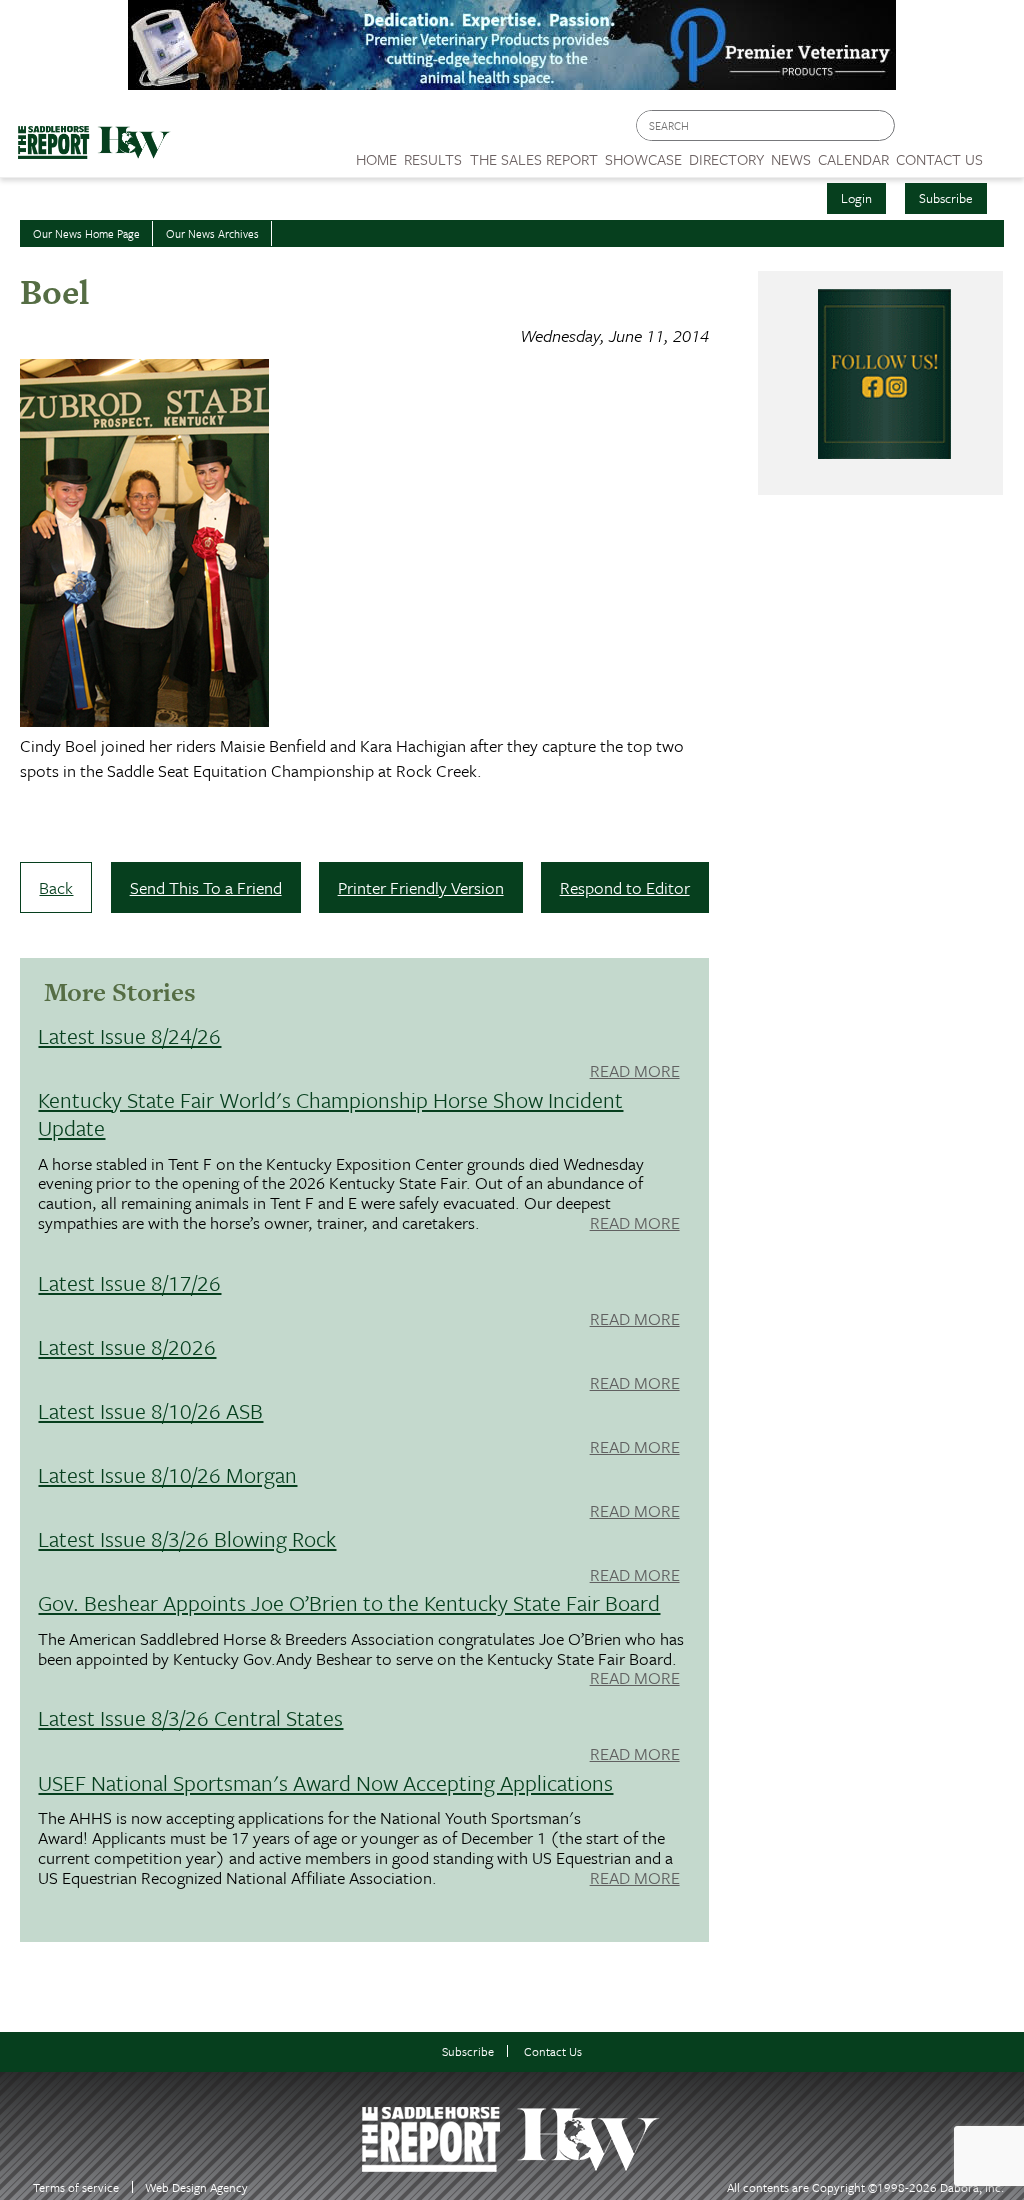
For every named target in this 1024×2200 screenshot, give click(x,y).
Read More (635, 1072)
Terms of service (76, 2187)
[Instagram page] (996, 130)
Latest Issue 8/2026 (127, 1346)
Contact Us (553, 2051)
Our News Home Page (86, 233)
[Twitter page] (958, 130)
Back (56, 887)
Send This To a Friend (206, 887)
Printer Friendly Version (421, 887)
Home (376, 159)
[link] (376, 154)
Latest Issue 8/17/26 (129, 1282)
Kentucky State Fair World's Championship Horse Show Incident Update (330, 1113)
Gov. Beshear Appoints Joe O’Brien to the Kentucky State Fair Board (349, 1602)
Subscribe (946, 198)
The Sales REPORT (534, 159)
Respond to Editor (625, 887)
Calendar (853, 159)
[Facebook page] (920, 130)
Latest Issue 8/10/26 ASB (150, 1410)
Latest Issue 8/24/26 (129, 1035)
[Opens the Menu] (1003, 152)
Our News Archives (212, 233)
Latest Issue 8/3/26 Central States (190, 1717)
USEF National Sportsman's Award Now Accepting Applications (325, 1782)
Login (856, 198)
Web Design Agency (196, 2187)
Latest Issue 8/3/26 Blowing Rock (187, 1538)
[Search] (881, 125)
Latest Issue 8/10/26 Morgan (167, 1474)
